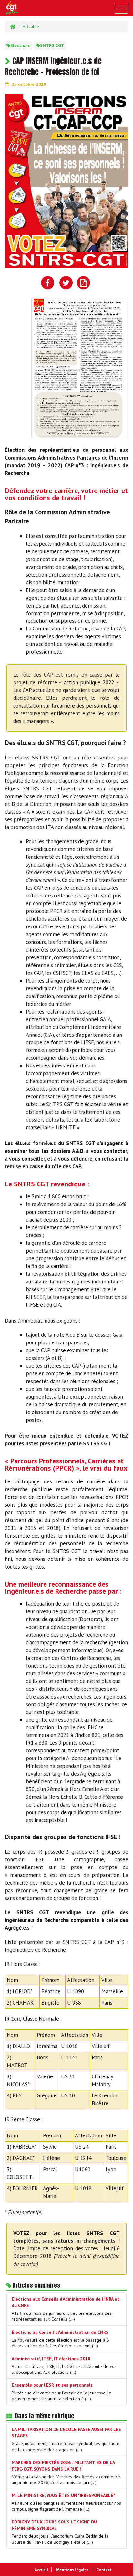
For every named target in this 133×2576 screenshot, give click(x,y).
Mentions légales (72, 2570)
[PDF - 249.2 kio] (80, 367)
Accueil (41, 2570)
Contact (104, 2570)
